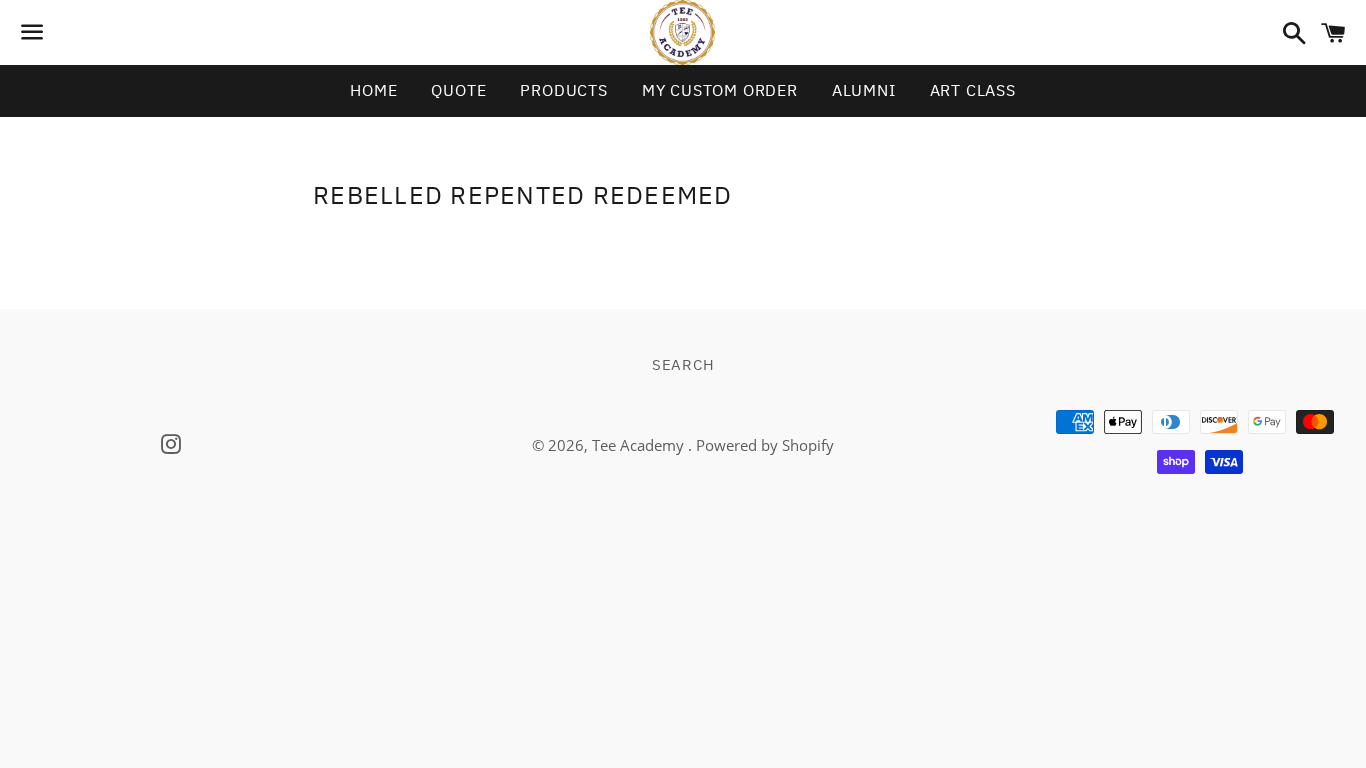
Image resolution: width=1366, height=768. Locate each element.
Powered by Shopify (765, 445)
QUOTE (458, 90)
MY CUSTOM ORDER (720, 90)
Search (683, 364)
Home (373, 90)
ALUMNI (864, 90)
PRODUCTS (563, 90)
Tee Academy (640, 445)
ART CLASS (973, 90)
